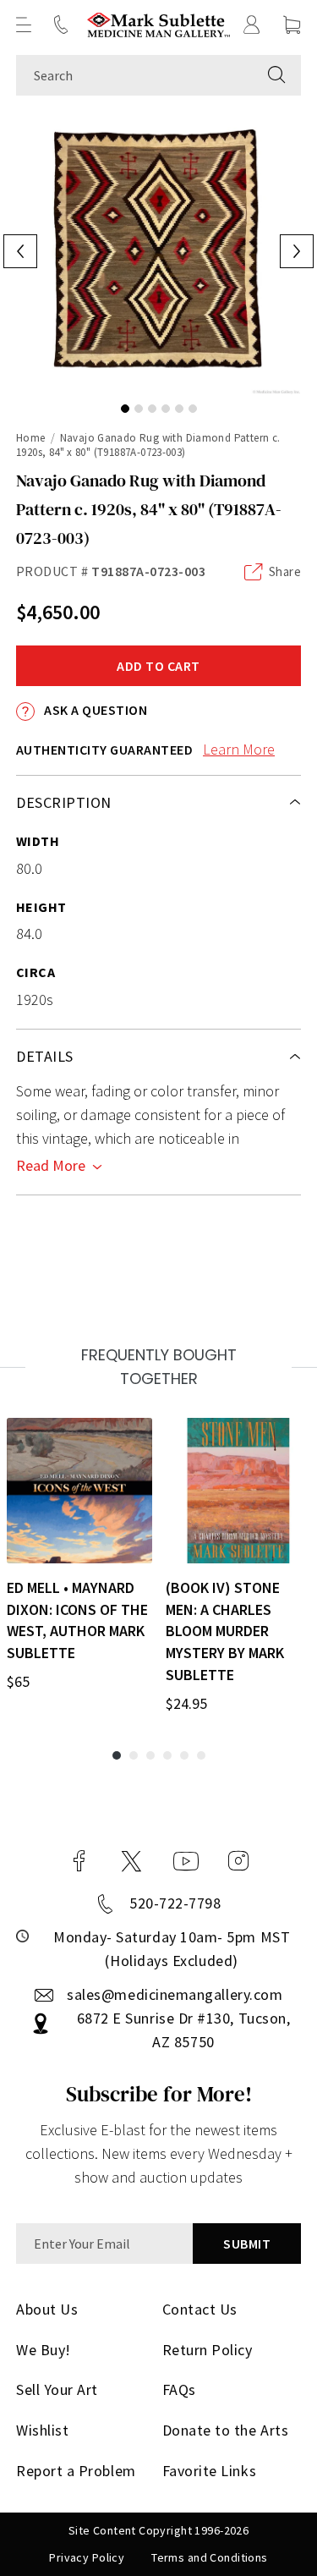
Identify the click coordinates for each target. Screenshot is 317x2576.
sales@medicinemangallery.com (175, 1994)
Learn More (239, 749)
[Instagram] (238, 1861)
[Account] (252, 25)
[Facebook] (79, 1861)
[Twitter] (131, 1861)
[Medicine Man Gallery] (158, 25)
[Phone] (61, 25)
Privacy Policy (87, 2557)
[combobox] (134, 75)
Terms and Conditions (209, 2557)
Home (31, 438)
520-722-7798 (175, 1903)
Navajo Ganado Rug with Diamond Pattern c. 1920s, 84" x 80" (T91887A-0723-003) (148, 445)
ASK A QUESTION (94, 710)
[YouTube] (186, 1861)
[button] (24, 25)
